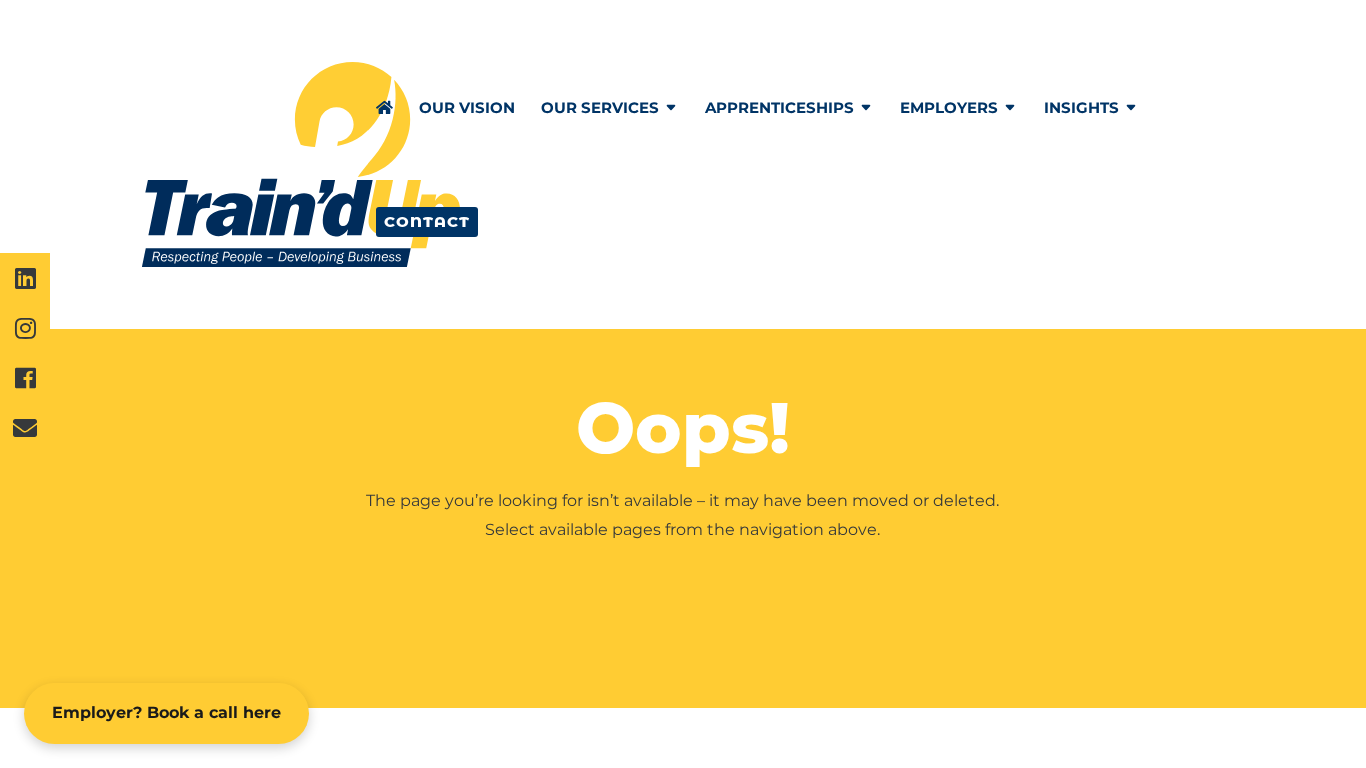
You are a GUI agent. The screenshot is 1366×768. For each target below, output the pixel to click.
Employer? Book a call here (166, 712)
